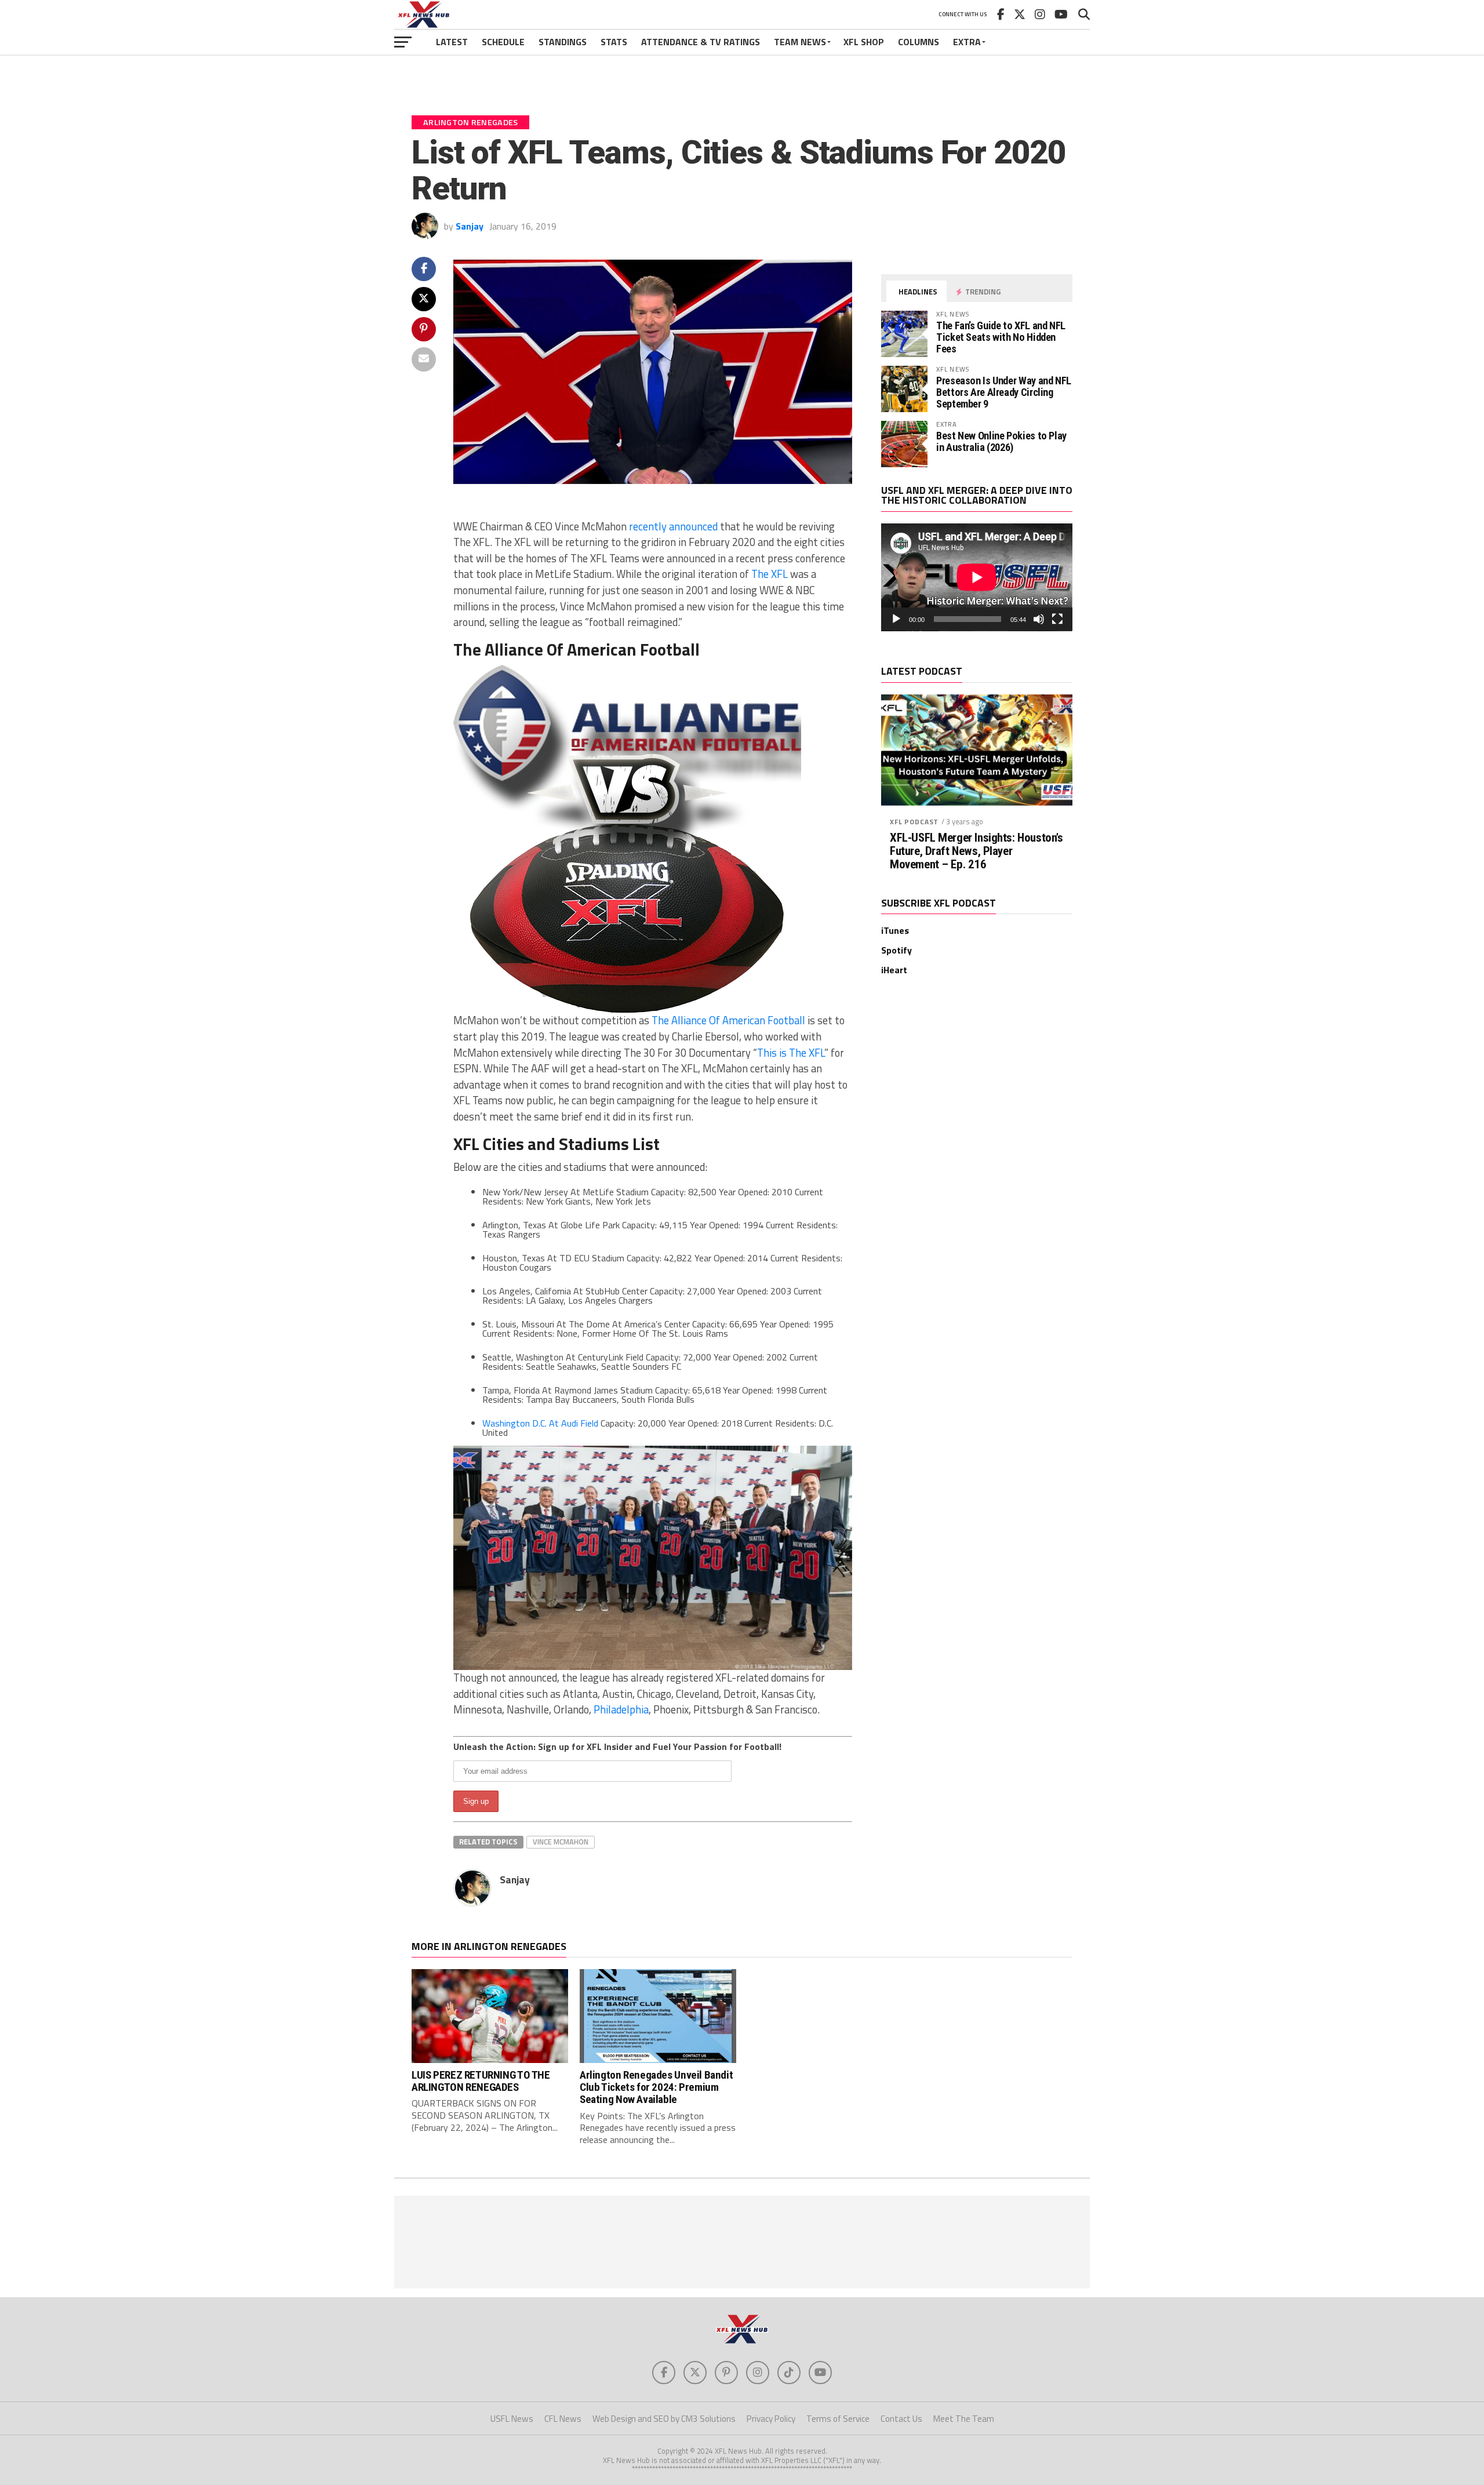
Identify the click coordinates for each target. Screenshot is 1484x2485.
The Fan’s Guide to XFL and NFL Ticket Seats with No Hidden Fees (1001, 337)
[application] (977, 577)
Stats (614, 42)
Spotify (896, 950)
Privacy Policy (771, 2419)
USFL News (512, 2419)
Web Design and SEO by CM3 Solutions (664, 2419)
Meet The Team (964, 2419)
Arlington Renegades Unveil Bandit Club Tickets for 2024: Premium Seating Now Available (656, 2087)
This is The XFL (791, 1053)
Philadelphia (621, 1709)
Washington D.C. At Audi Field (541, 1423)
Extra (967, 42)
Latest (452, 42)
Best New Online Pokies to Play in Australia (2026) (1001, 441)
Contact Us (901, 2419)
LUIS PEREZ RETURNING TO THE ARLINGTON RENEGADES (481, 2081)
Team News (800, 42)
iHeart (894, 970)
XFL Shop (864, 42)
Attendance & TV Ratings (701, 42)
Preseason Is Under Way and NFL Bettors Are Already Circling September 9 (1004, 392)
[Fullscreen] (1057, 619)
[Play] (896, 619)
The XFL (770, 574)
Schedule (503, 42)
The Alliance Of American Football (730, 1020)
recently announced (673, 526)
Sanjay (470, 226)
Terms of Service (838, 2419)
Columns (919, 42)
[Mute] (1039, 619)
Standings (563, 42)
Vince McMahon (561, 1842)
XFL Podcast (914, 822)
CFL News (563, 2419)
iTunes (895, 930)
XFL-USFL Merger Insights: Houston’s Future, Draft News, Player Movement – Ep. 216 (976, 851)
